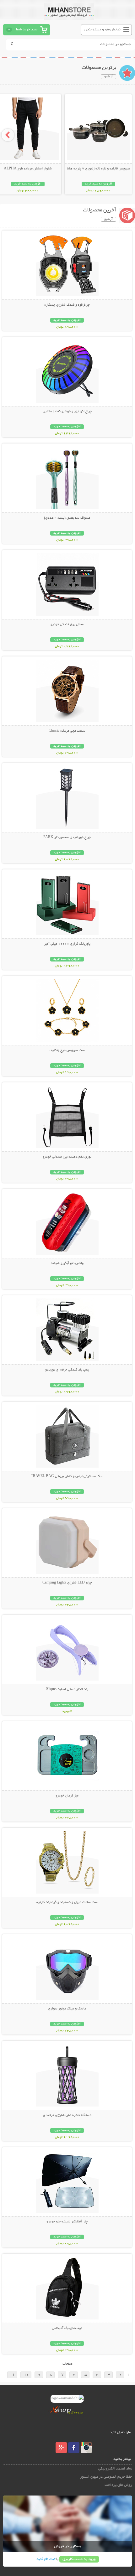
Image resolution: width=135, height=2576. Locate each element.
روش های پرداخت (118, 2485)
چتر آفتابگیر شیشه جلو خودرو (67, 2222)
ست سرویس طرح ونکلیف (67, 1050)
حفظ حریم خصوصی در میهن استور (106, 2477)
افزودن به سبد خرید (98, 184)
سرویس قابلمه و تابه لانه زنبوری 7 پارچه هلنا (98, 169)
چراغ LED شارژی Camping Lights (67, 1583)
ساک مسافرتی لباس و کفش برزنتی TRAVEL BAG (67, 1476)
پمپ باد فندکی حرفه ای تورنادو (67, 1370)
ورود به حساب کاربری (79, 2559)
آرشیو (108, 77)
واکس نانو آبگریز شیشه (67, 1263)
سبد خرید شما (27, 30)
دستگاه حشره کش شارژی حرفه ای (67, 2115)
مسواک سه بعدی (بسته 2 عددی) (67, 518)
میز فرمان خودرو (67, 1796)
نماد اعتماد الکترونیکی (115, 2469)
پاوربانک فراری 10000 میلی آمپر (67, 944)
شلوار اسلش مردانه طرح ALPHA (28, 169)
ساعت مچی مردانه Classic (67, 731)
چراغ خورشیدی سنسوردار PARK (67, 837)
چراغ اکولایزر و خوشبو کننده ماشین (67, 412)
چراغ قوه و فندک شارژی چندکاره (67, 305)
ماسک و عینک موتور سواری (67, 2009)
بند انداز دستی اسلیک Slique (67, 1689)
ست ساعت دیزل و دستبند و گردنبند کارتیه (67, 1902)
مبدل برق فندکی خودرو (67, 625)
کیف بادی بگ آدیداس (67, 2328)
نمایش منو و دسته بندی (103, 30)
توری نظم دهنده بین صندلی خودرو (67, 1157)
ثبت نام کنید (46, 2559)
